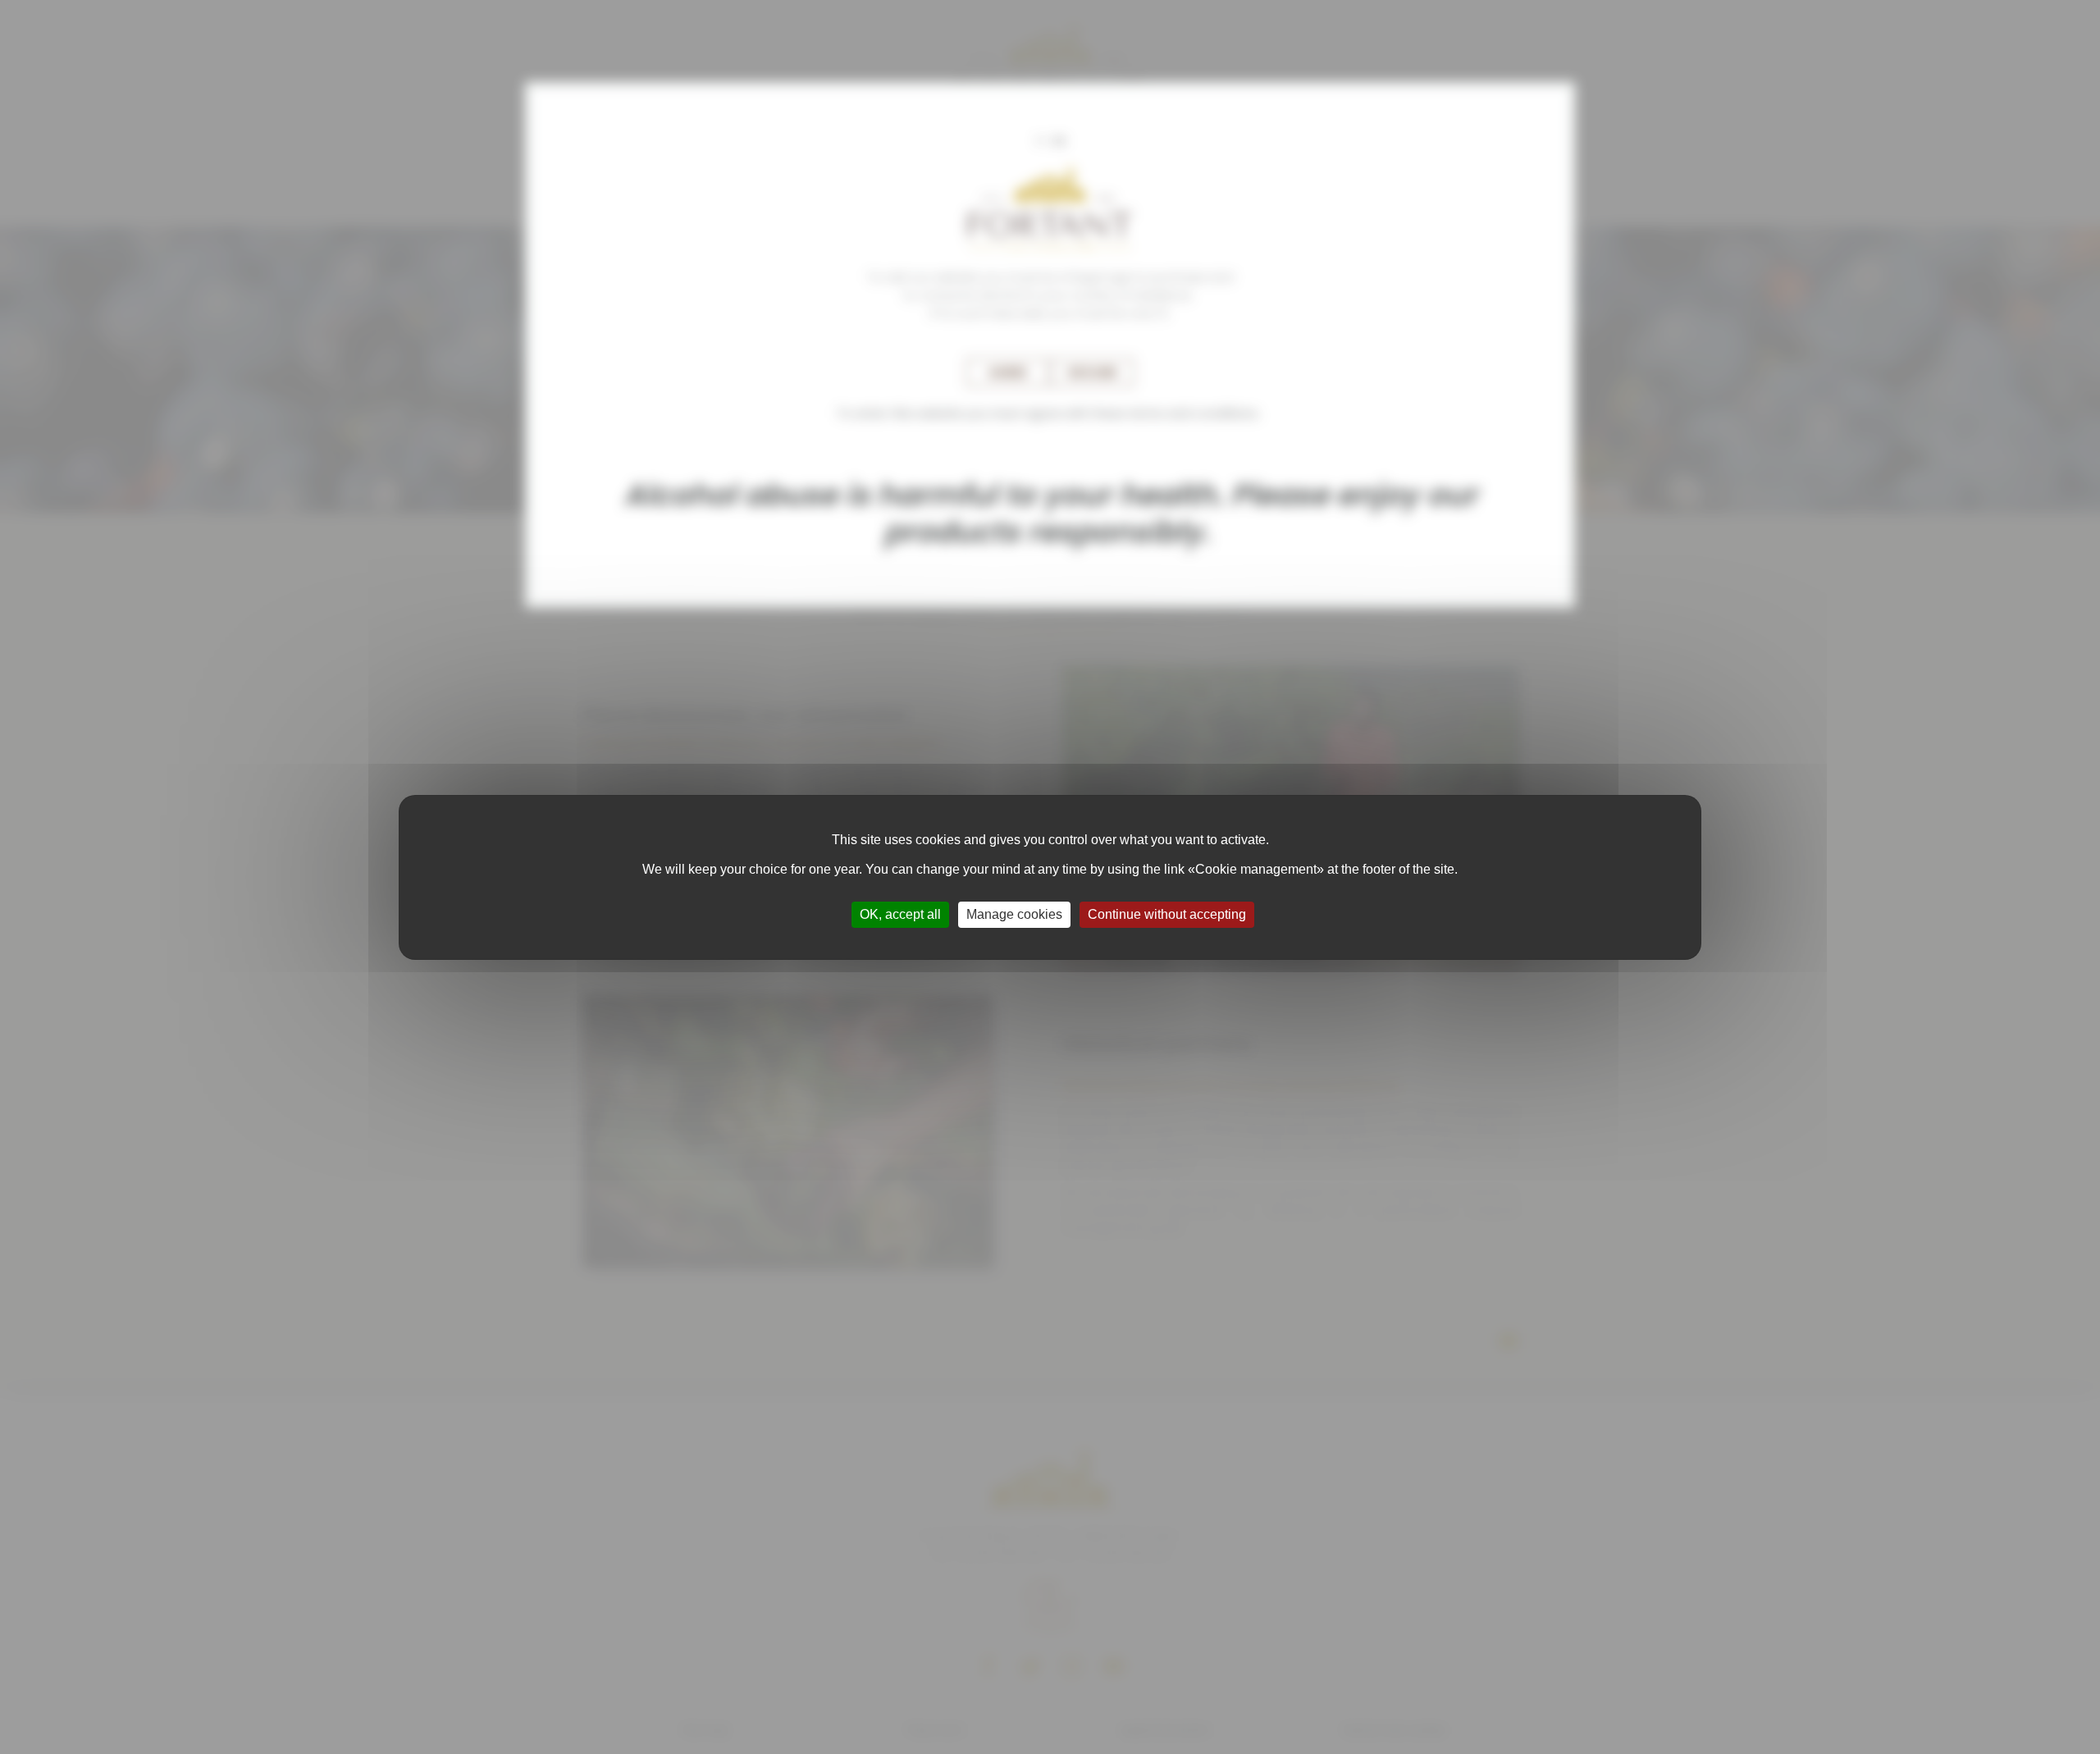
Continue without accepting (1167, 914)
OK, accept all (900, 914)
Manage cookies (1014, 914)
